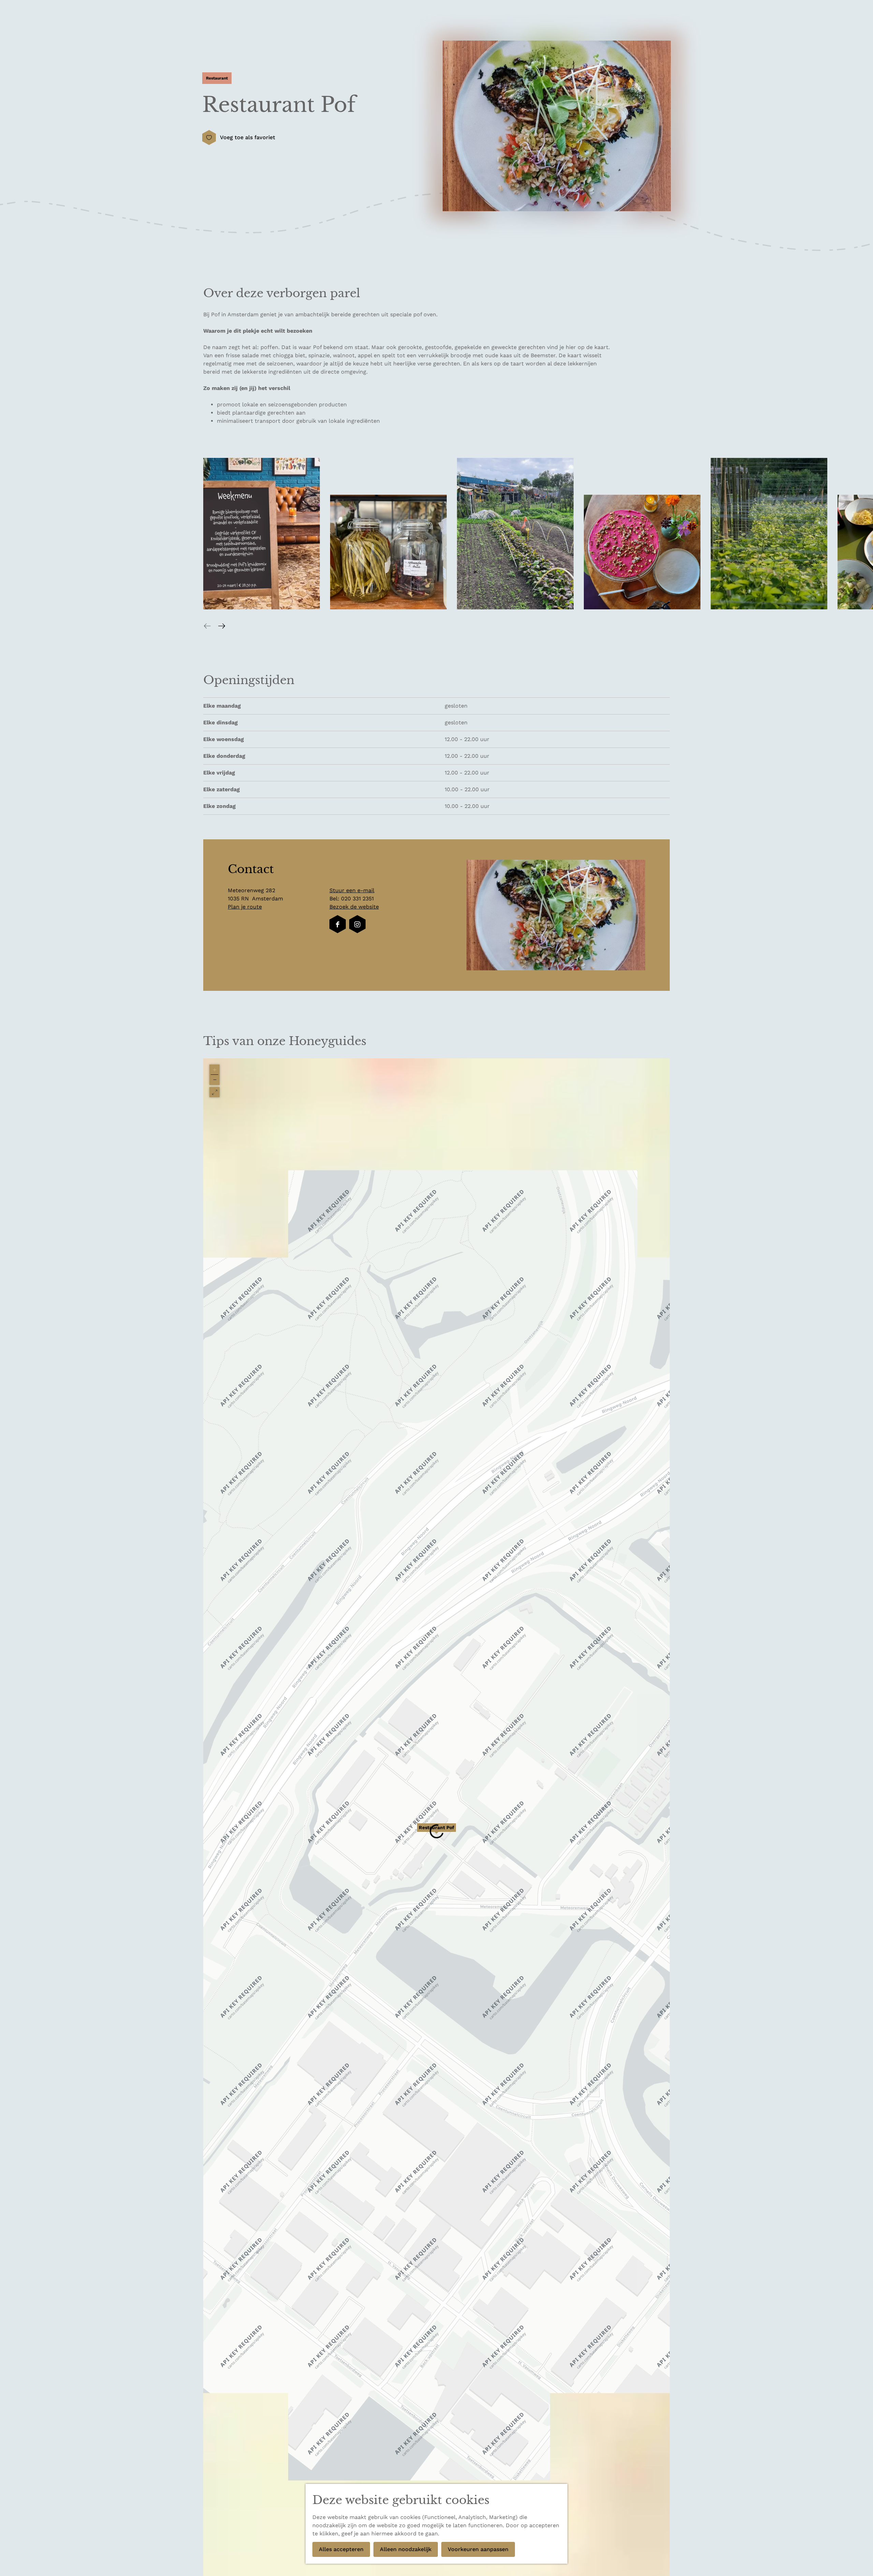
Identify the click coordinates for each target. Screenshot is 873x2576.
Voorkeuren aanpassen (478, 2549)
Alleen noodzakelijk (406, 2549)
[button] (436, 1831)
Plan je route (245, 907)
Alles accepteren (341, 2549)
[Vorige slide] (207, 626)
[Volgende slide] (222, 626)
